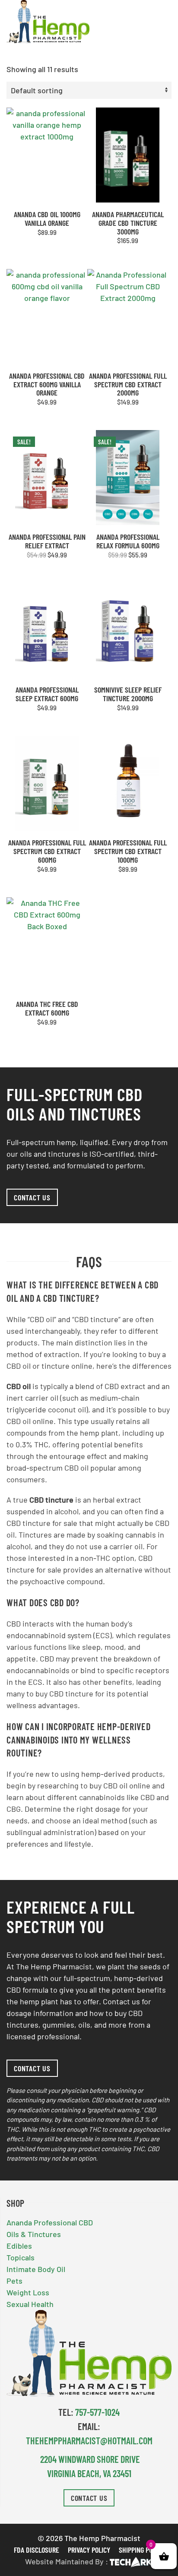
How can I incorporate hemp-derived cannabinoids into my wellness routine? (79, 1740)
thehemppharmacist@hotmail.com (89, 2440)
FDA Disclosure (37, 2549)
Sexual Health (30, 2304)
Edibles (19, 2246)
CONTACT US (32, 1197)
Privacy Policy (89, 2549)
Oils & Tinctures (34, 2234)
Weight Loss (28, 2292)
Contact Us (89, 2497)
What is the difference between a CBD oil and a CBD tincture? (83, 1291)
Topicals (21, 2257)
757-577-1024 (97, 2411)
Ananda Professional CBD (50, 2222)
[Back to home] (48, 22)
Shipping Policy (141, 2549)
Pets (14, 2281)
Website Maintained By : (67, 2561)
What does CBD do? (43, 1602)
